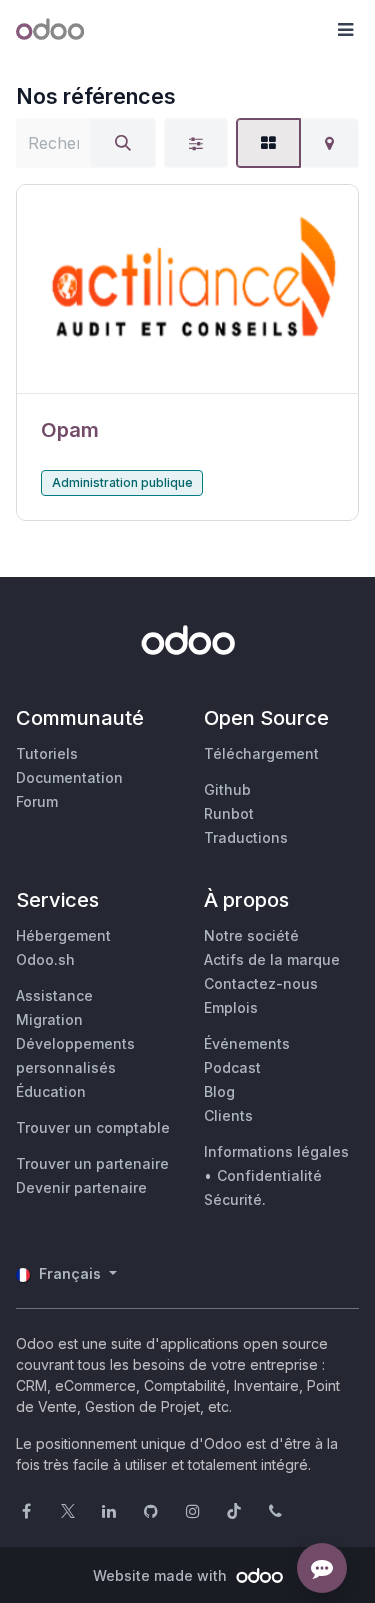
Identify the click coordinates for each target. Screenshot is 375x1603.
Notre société (251, 935)
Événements (247, 1043)
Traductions (246, 837)
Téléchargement (261, 753)
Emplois (231, 1007)
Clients (228, 1115)
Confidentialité (269, 1175)
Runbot (229, 813)
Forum (37, 801)
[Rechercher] (123, 143)
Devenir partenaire (81, 1187)
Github (227, 789)
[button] (345, 30)
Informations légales (276, 1151)
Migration (49, 1019)
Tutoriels (47, 753)
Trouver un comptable (93, 1127)
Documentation (69, 777)
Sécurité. (235, 1199)
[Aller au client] (187, 289)
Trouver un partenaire (92, 1163)
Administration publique (122, 482)
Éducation (51, 1091)
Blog (219, 1091)
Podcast (232, 1067)
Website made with (162, 1575)
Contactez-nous (261, 983)
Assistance (54, 995)
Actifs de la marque (272, 959)
